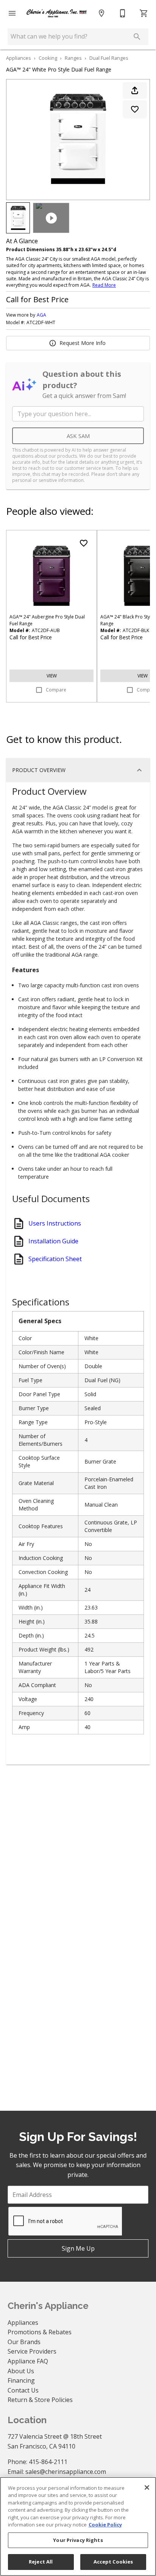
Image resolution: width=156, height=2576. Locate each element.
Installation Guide (53, 1241)
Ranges (73, 58)
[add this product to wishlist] (135, 109)
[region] (78, 2526)
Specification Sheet (55, 1259)
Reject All (41, 2562)
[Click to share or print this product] (135, 90)
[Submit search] (137, 37)
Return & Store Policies (40, 2400)
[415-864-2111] (123, 13)
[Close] (147, 2487)
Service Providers (32, 2351)
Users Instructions (55, 1223)
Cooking (48, 58)
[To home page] (57, 13)
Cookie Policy (105, 2525)
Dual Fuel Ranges (109, 58)
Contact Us (23, 2390)
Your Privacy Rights (78, 2540)
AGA (41, 315)
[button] (12, 13)
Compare (56, 690)
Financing (21, 2380)
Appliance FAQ (28, 2361)
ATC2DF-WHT (41, 323)
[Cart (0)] (144, 13)
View (52, 676)
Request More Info (83, 343)
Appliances (19, 58)
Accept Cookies (113, 2562)
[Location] (101, 13)
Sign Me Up (78, 2248)
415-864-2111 (48, 2462)
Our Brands (24, 2342)
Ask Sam (78, 436)
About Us (21, 2371)
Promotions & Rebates (40, 2332)
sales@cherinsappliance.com (66, 2472)
